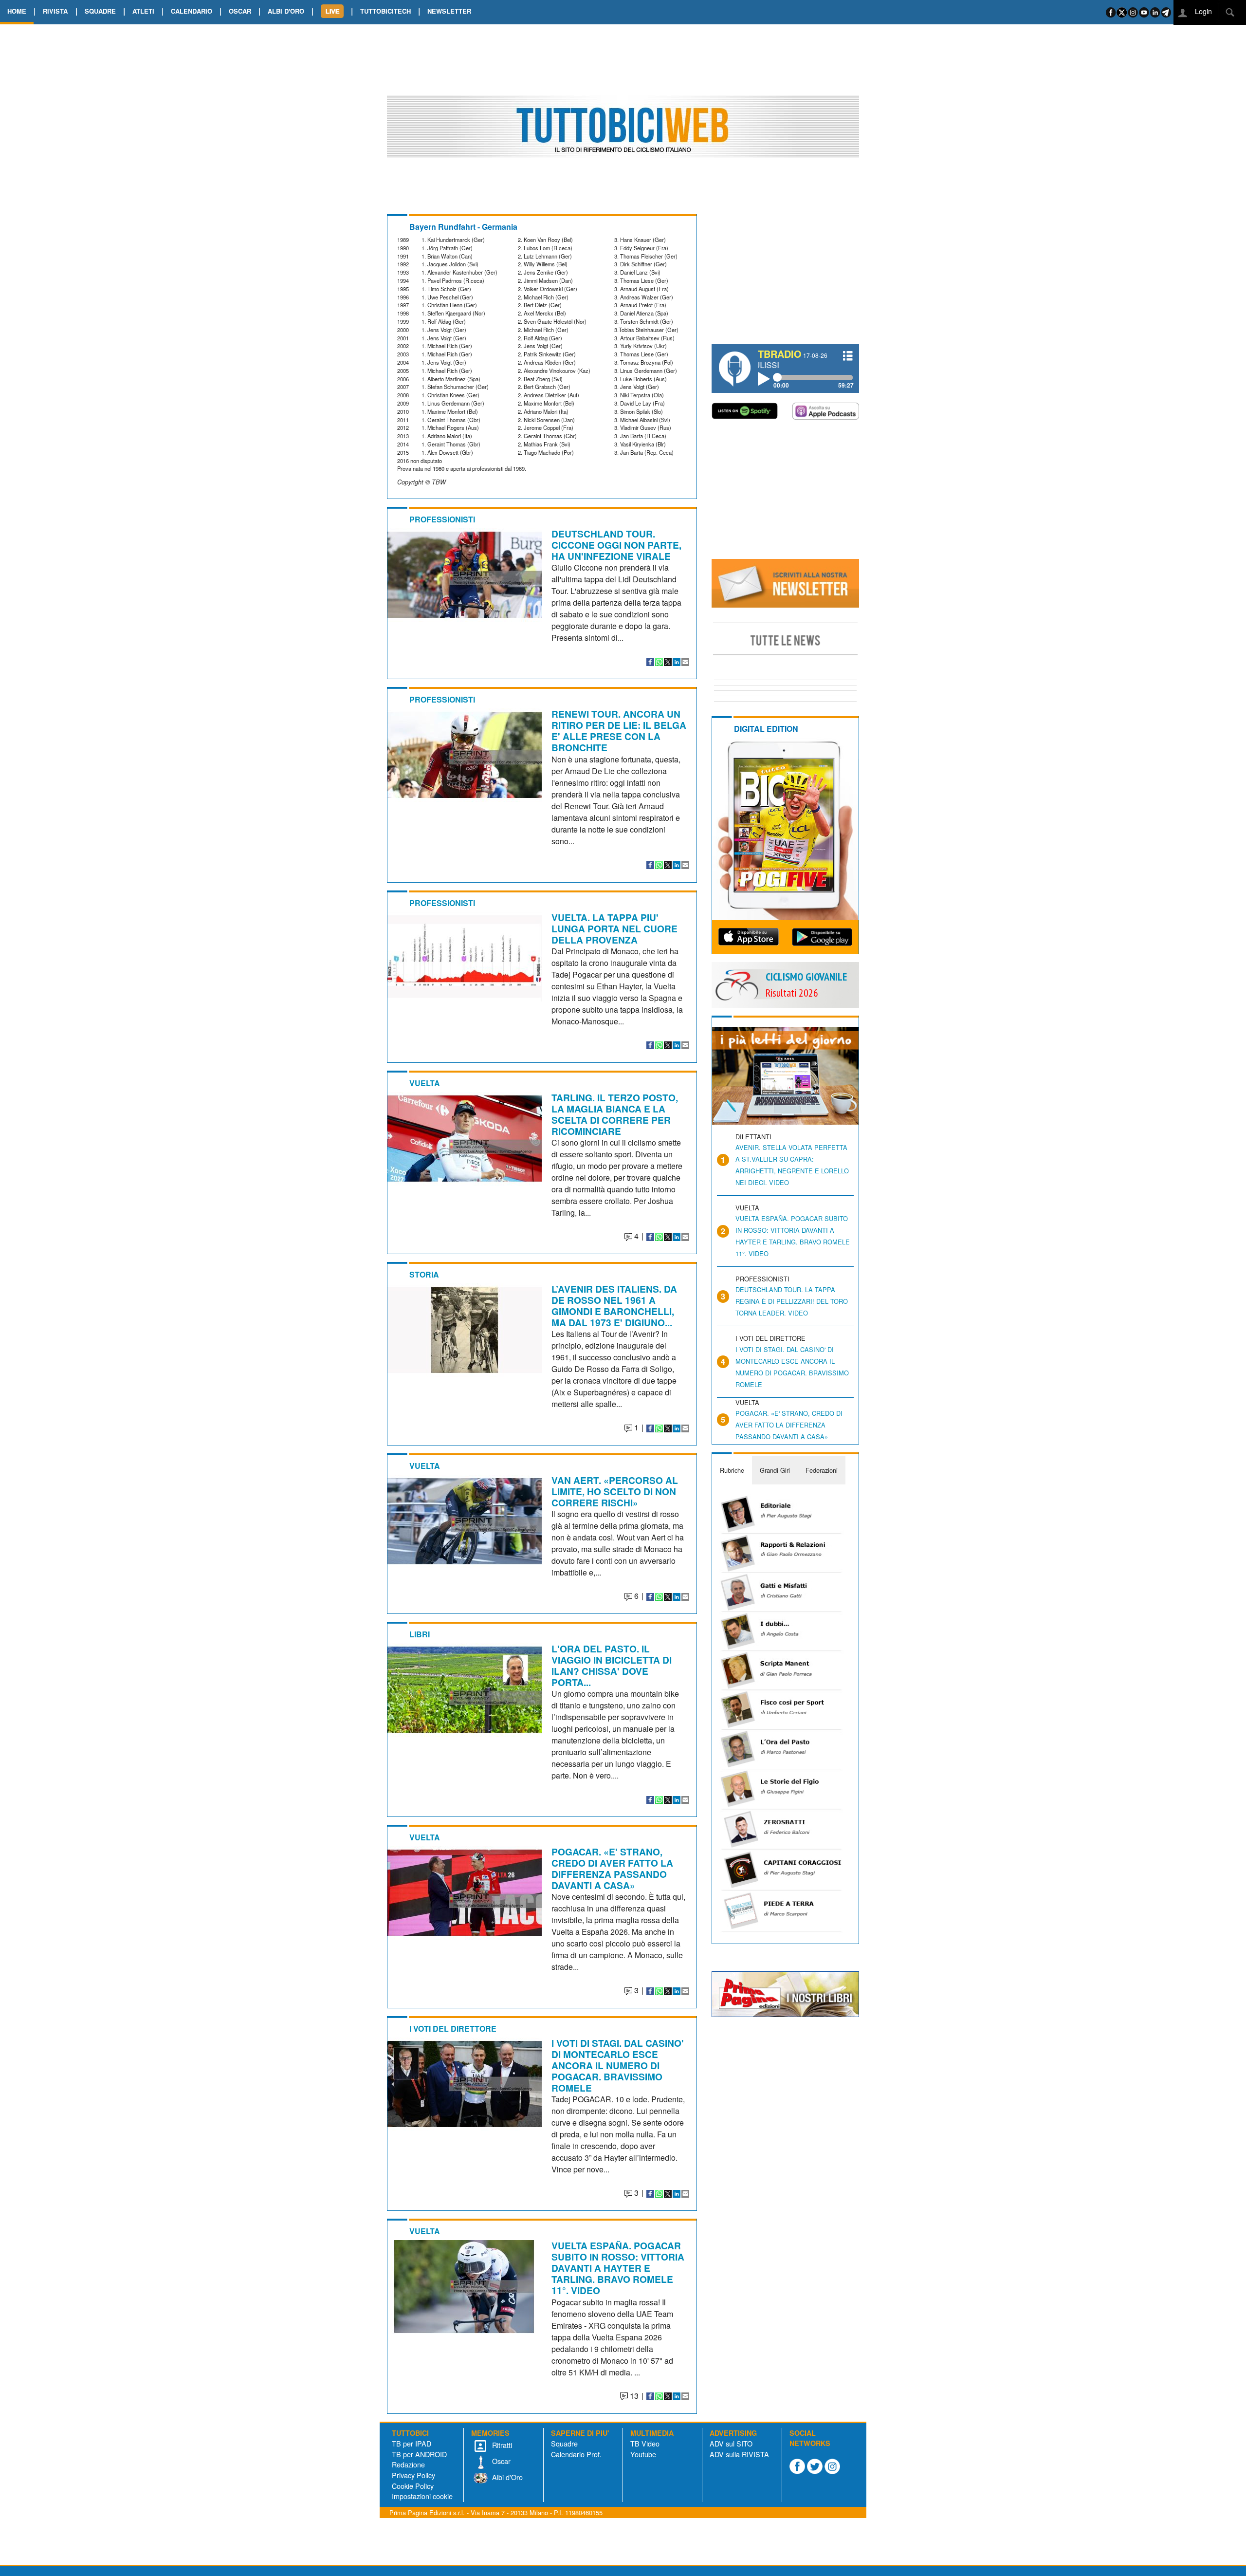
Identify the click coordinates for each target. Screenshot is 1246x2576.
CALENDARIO (192, 11)
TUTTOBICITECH (385, 11)
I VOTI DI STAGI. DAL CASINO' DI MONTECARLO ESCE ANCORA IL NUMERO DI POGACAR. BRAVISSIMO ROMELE (618, 2065)
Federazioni (822, 1470)
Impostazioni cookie (422, 2496)
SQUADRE (100, 11)
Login (1202, 11)
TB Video (645, 2443)
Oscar (500, 2461)
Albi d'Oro (506, 2477)
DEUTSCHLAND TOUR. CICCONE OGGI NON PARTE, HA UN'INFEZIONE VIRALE (616, 545)
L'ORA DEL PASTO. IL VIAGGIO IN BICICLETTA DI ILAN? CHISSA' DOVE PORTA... (612, 1665)
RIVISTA (55, 11)
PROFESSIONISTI (442, 519)
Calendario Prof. (576, 2454)
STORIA (424, 1274)
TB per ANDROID (419, 2454)
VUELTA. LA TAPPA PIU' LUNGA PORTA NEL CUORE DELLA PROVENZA (614, 928)
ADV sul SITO (731, 2443)
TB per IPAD (412, 2443)
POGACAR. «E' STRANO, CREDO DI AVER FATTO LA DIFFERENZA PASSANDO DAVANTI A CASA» (612, 1868)
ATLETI (143, 11)
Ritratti (501, 2445)
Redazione (408, 2464)
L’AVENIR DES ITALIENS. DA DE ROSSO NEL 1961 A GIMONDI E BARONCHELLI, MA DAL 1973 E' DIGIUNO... (614, 1306)
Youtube (643, 2454)
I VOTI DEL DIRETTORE (453, 2029)
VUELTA (425, 1083)
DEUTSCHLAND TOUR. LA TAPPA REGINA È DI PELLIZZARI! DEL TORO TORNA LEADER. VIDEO (792, 1301)
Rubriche (732, 1470)
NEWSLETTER (449, 11)
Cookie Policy (413, 2486)
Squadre (564, 2443)
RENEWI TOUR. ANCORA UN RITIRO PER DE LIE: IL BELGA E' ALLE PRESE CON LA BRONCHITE (619, 731)
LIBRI (420, 1634)
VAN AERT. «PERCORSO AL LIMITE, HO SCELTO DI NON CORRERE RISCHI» (615, 1491)
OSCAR (240, 11)
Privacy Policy (413, 2475)
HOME (17, 11)
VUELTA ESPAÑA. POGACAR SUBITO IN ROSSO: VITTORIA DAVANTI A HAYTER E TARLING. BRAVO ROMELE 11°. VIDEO (618, 2268)
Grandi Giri (775, 1470)
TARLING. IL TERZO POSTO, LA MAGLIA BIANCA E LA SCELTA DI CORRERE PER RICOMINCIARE (615, 1114)
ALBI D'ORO (286, 11)
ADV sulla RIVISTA (739, 2454)
